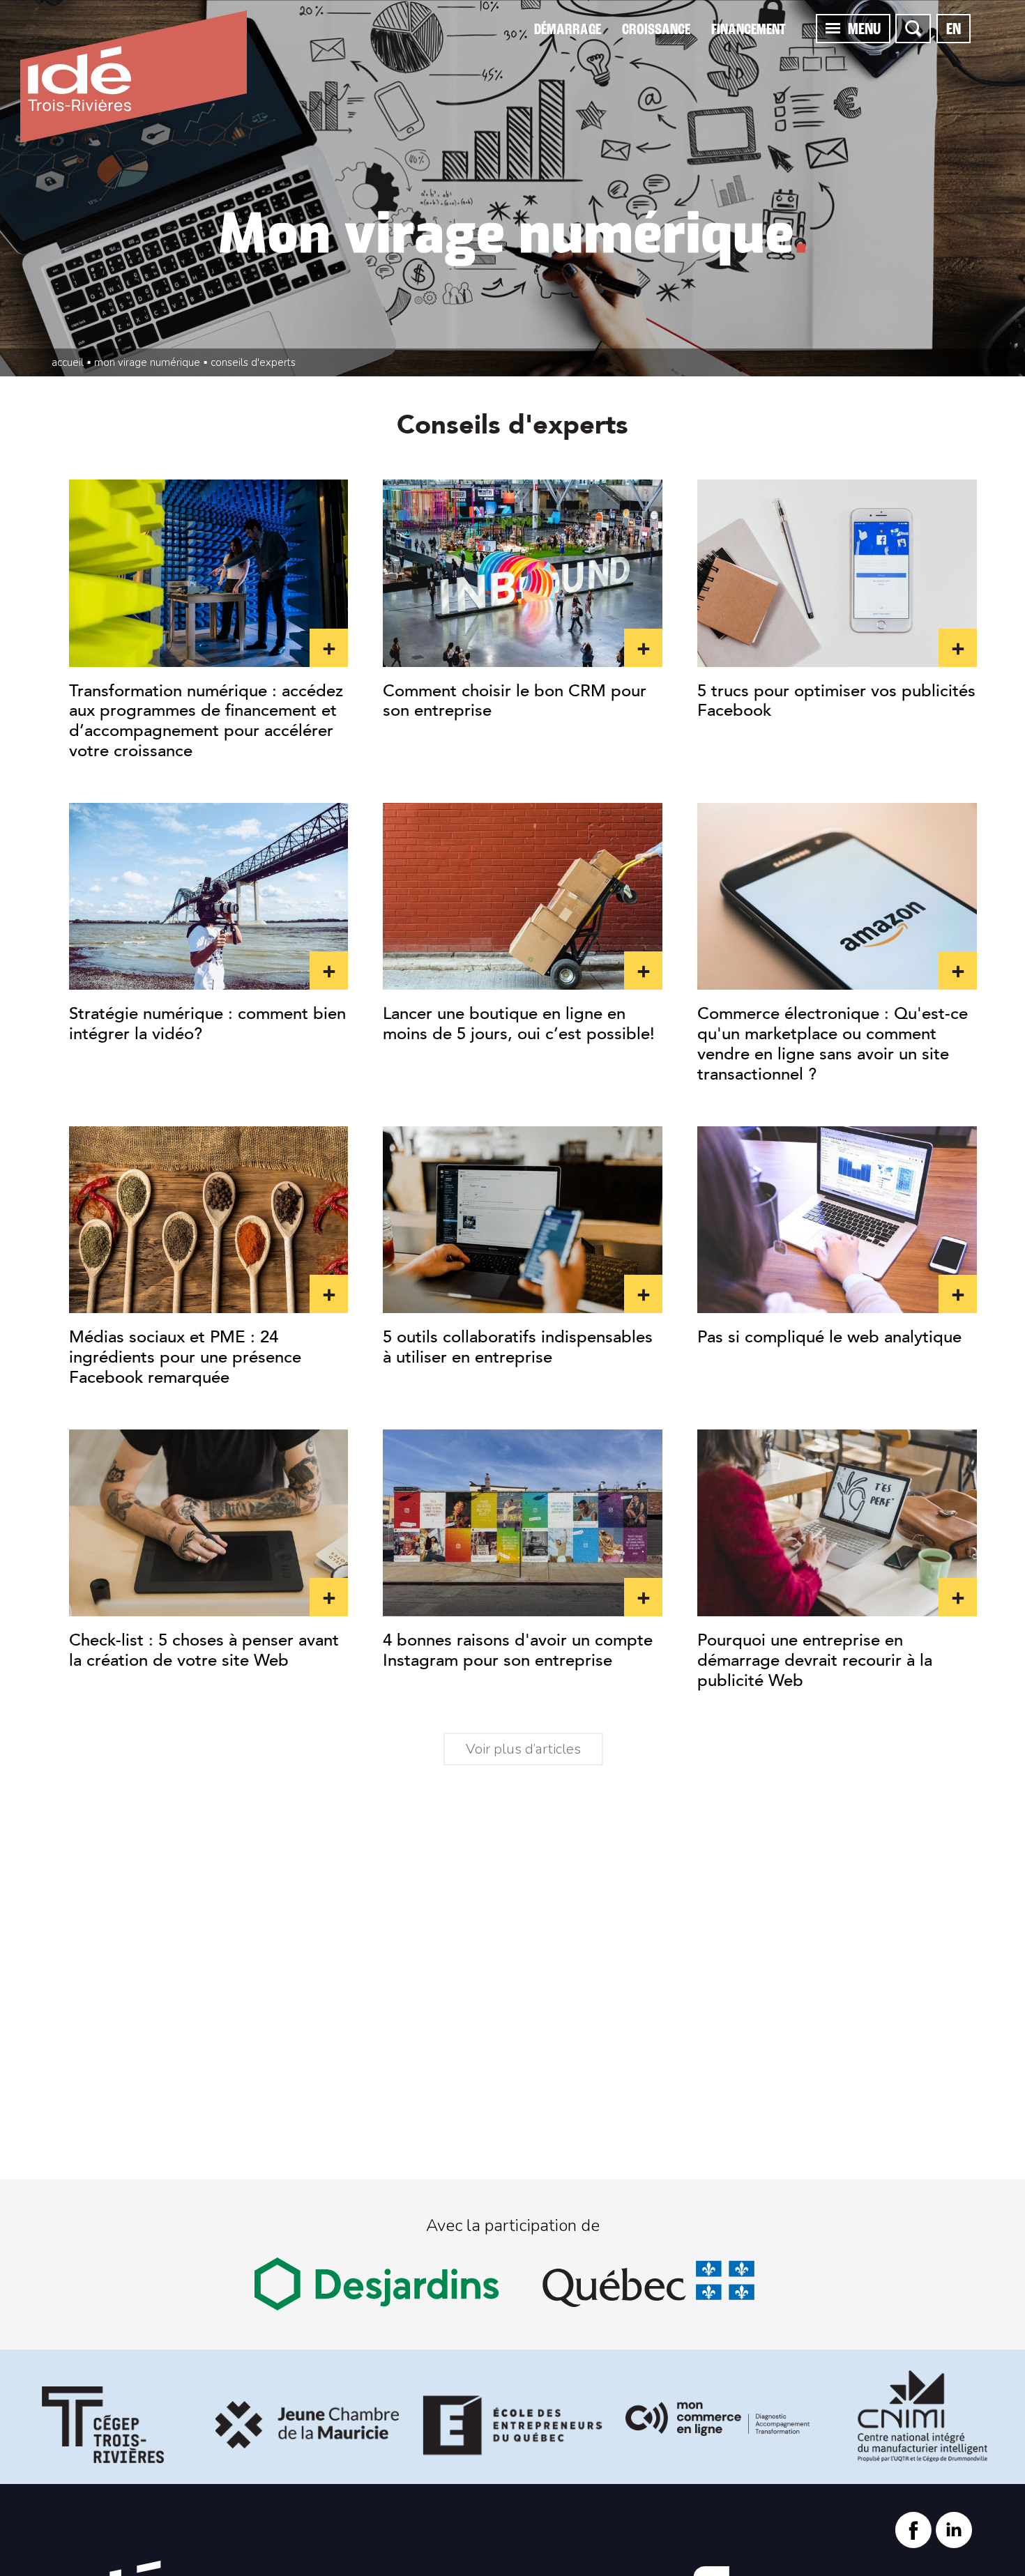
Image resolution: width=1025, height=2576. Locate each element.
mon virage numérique (147, 362)
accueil (68, 362)
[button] (833, 28)
